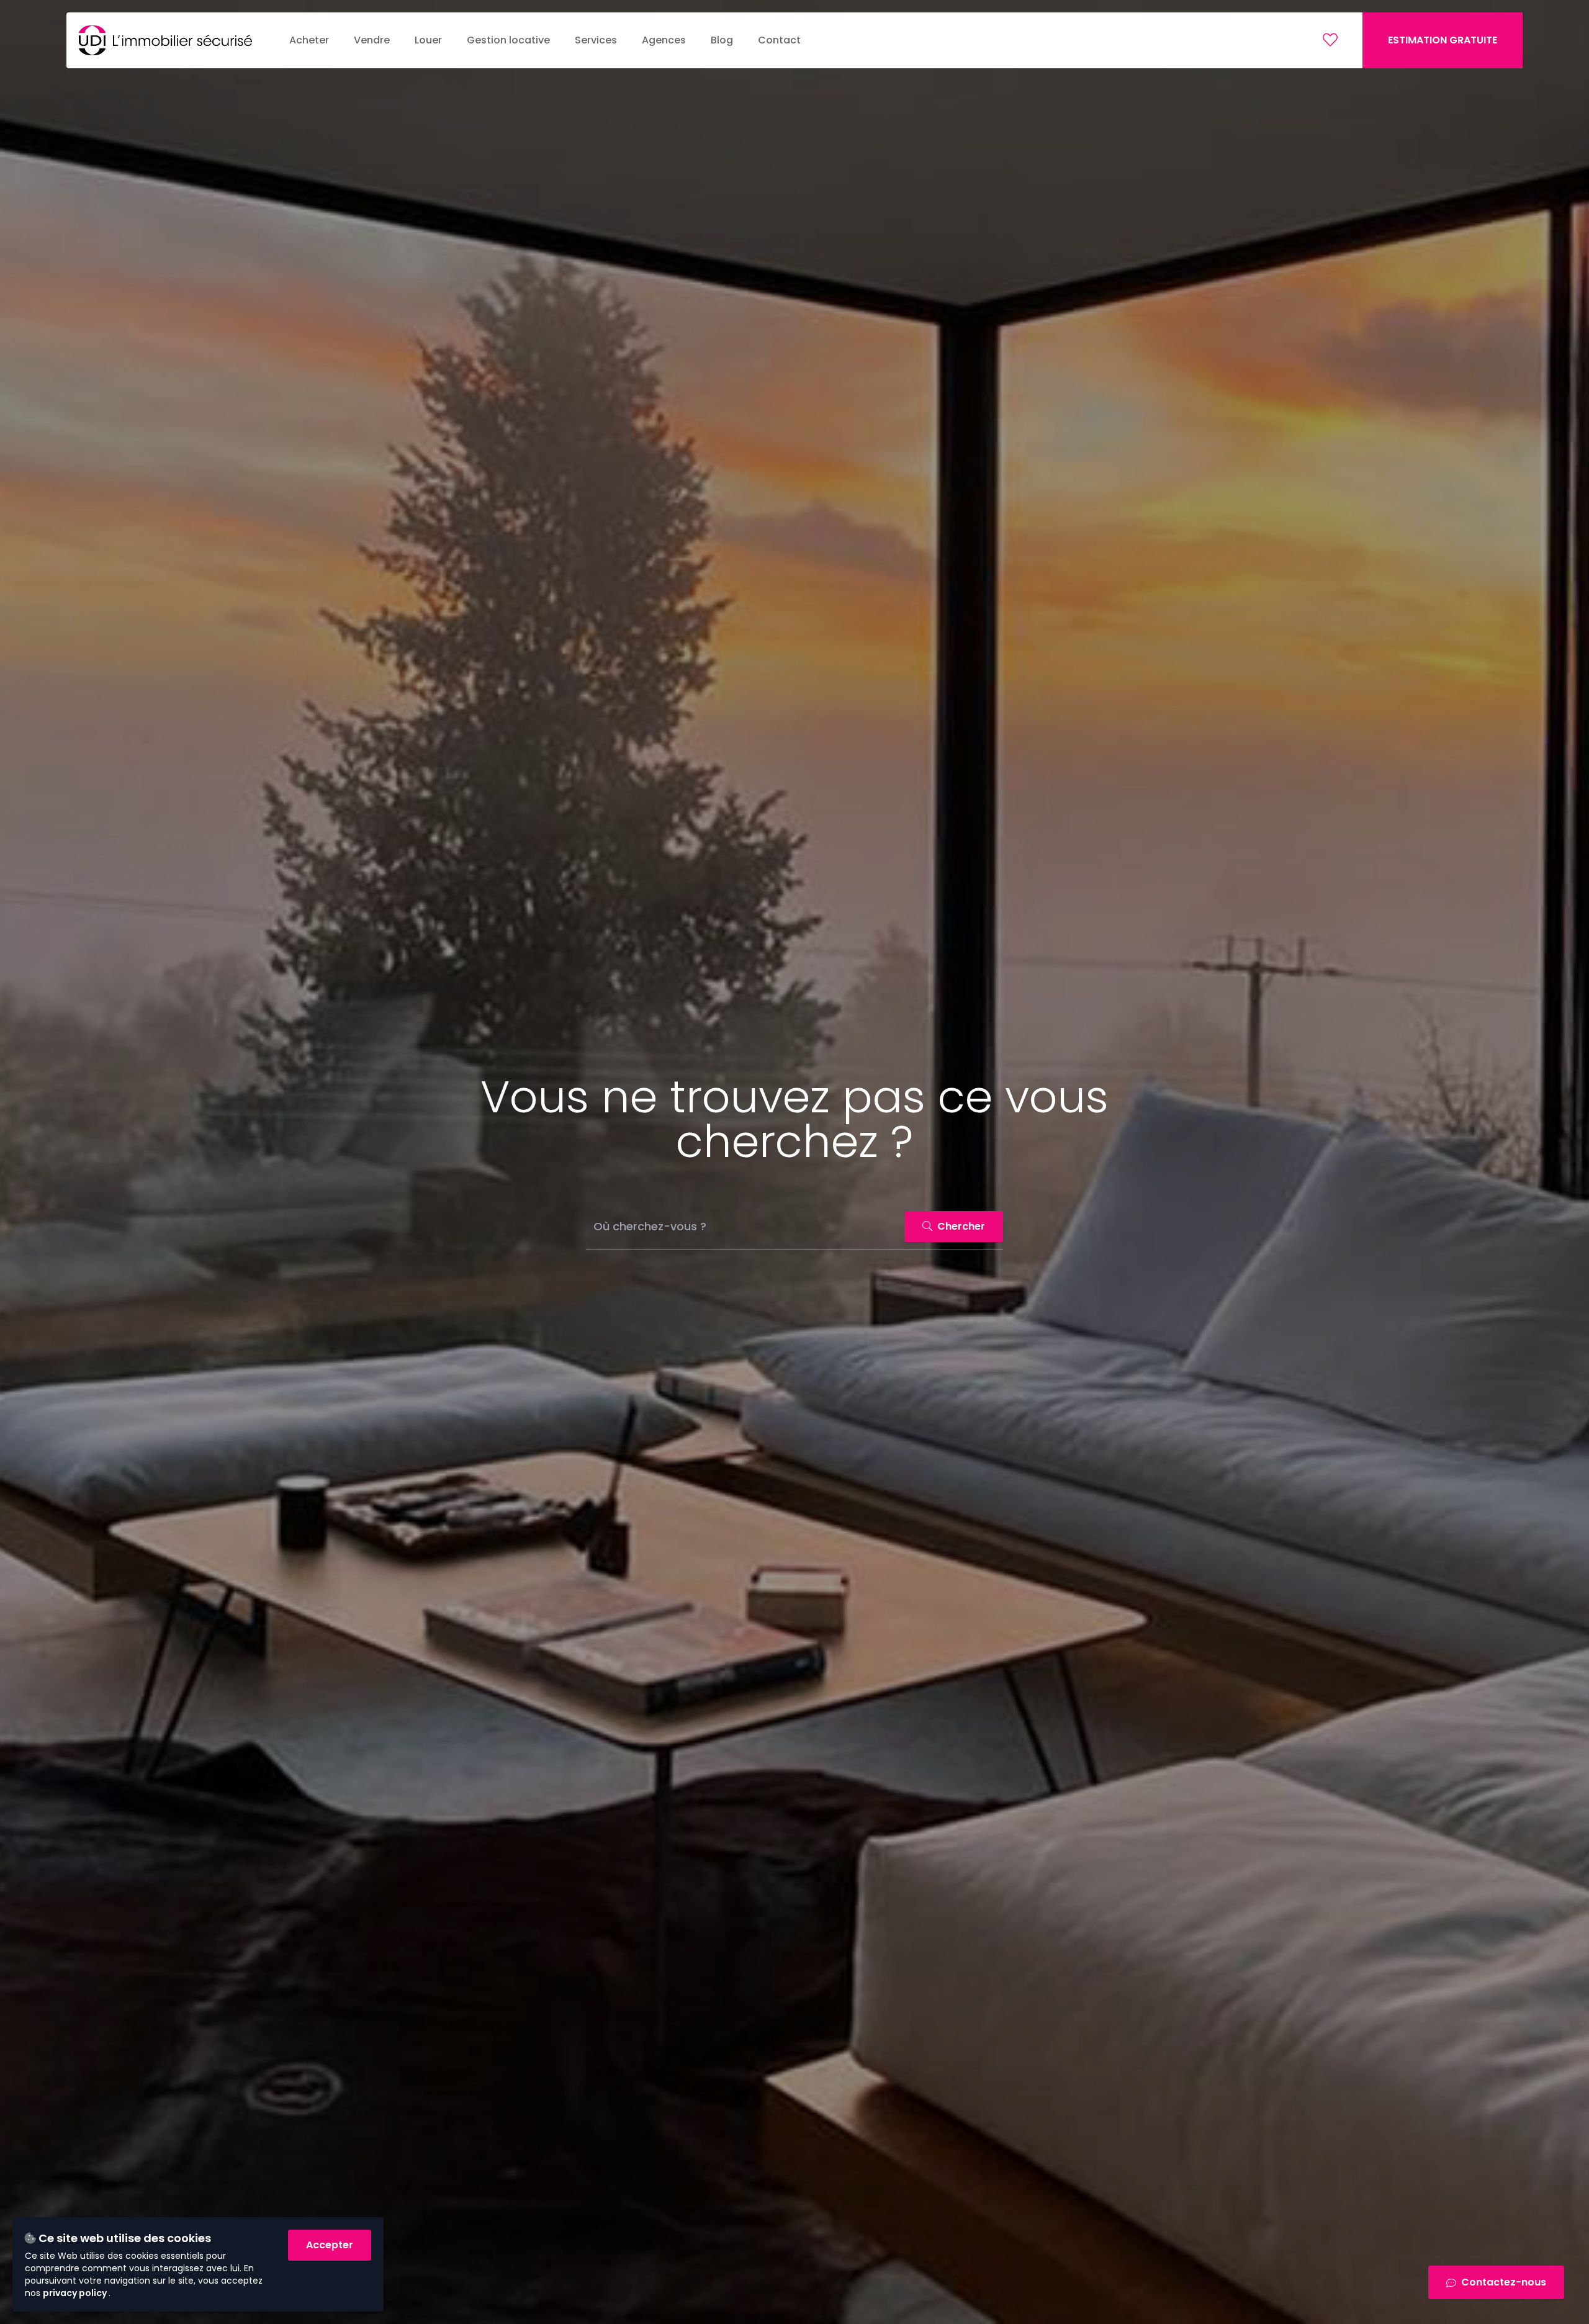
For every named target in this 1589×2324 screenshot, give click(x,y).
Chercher (960, 1226)
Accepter (330, 2245)
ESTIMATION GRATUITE (1443, 40)
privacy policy (76, 2293)
